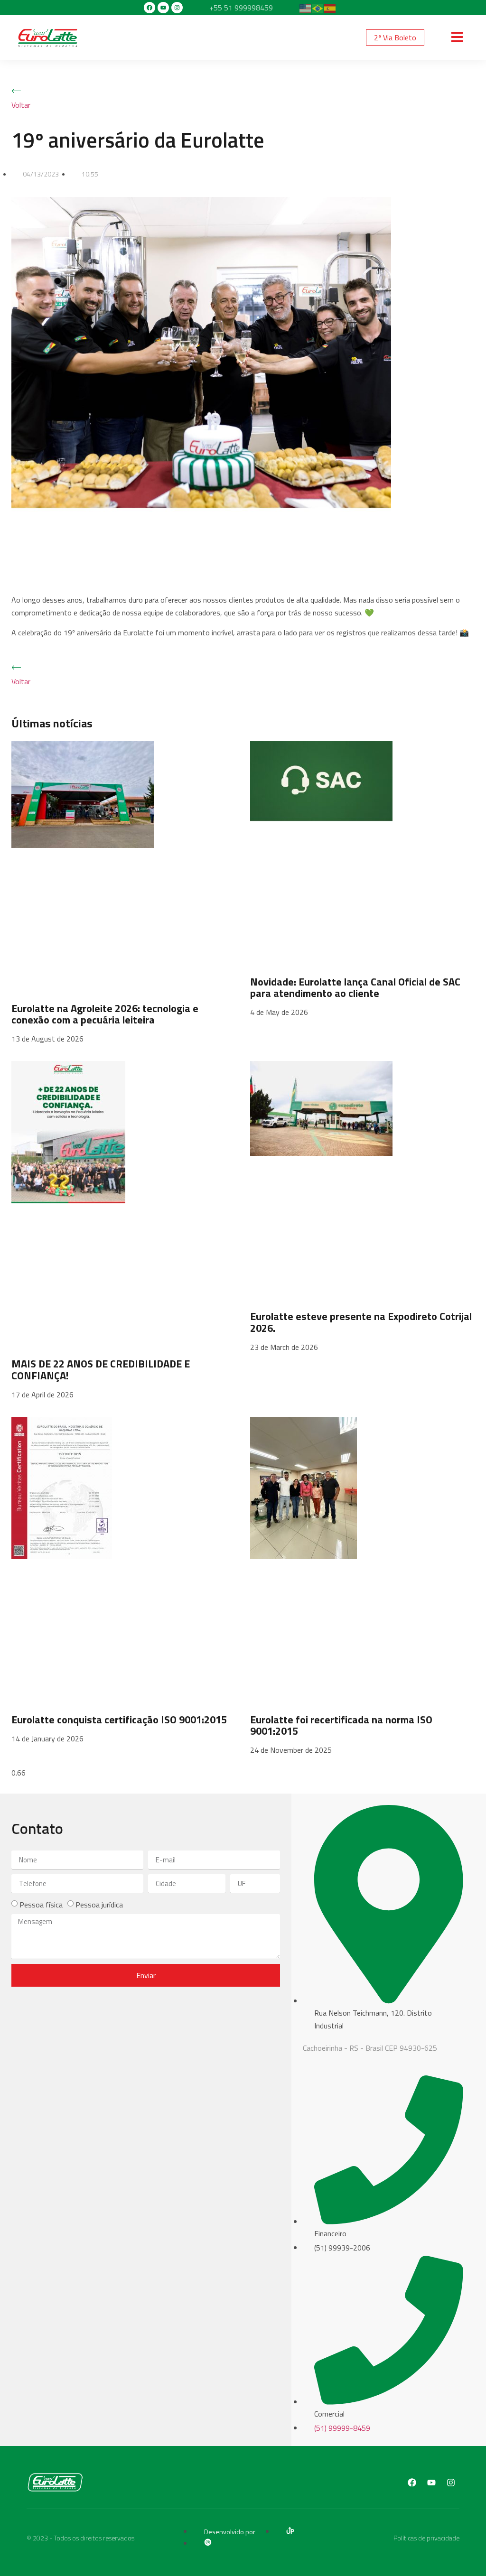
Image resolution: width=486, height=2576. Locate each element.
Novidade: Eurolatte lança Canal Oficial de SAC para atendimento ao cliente (355, 987)
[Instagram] (177, 8)
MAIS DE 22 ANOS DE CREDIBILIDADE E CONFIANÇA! (101, 1369)
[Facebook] (150, 8)
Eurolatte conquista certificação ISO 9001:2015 (119, 1720)
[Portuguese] (318, 8)
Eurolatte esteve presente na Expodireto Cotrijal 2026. (361, 1322)
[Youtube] (163, 8)
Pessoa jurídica (99, 1905)
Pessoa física (41, 1905)
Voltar (21, 105)
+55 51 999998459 (241, 8)
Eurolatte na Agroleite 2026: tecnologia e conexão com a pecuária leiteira (105, 1014)
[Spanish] (330, 8)
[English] (306, 8)
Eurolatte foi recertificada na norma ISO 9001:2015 (341, 1725)
